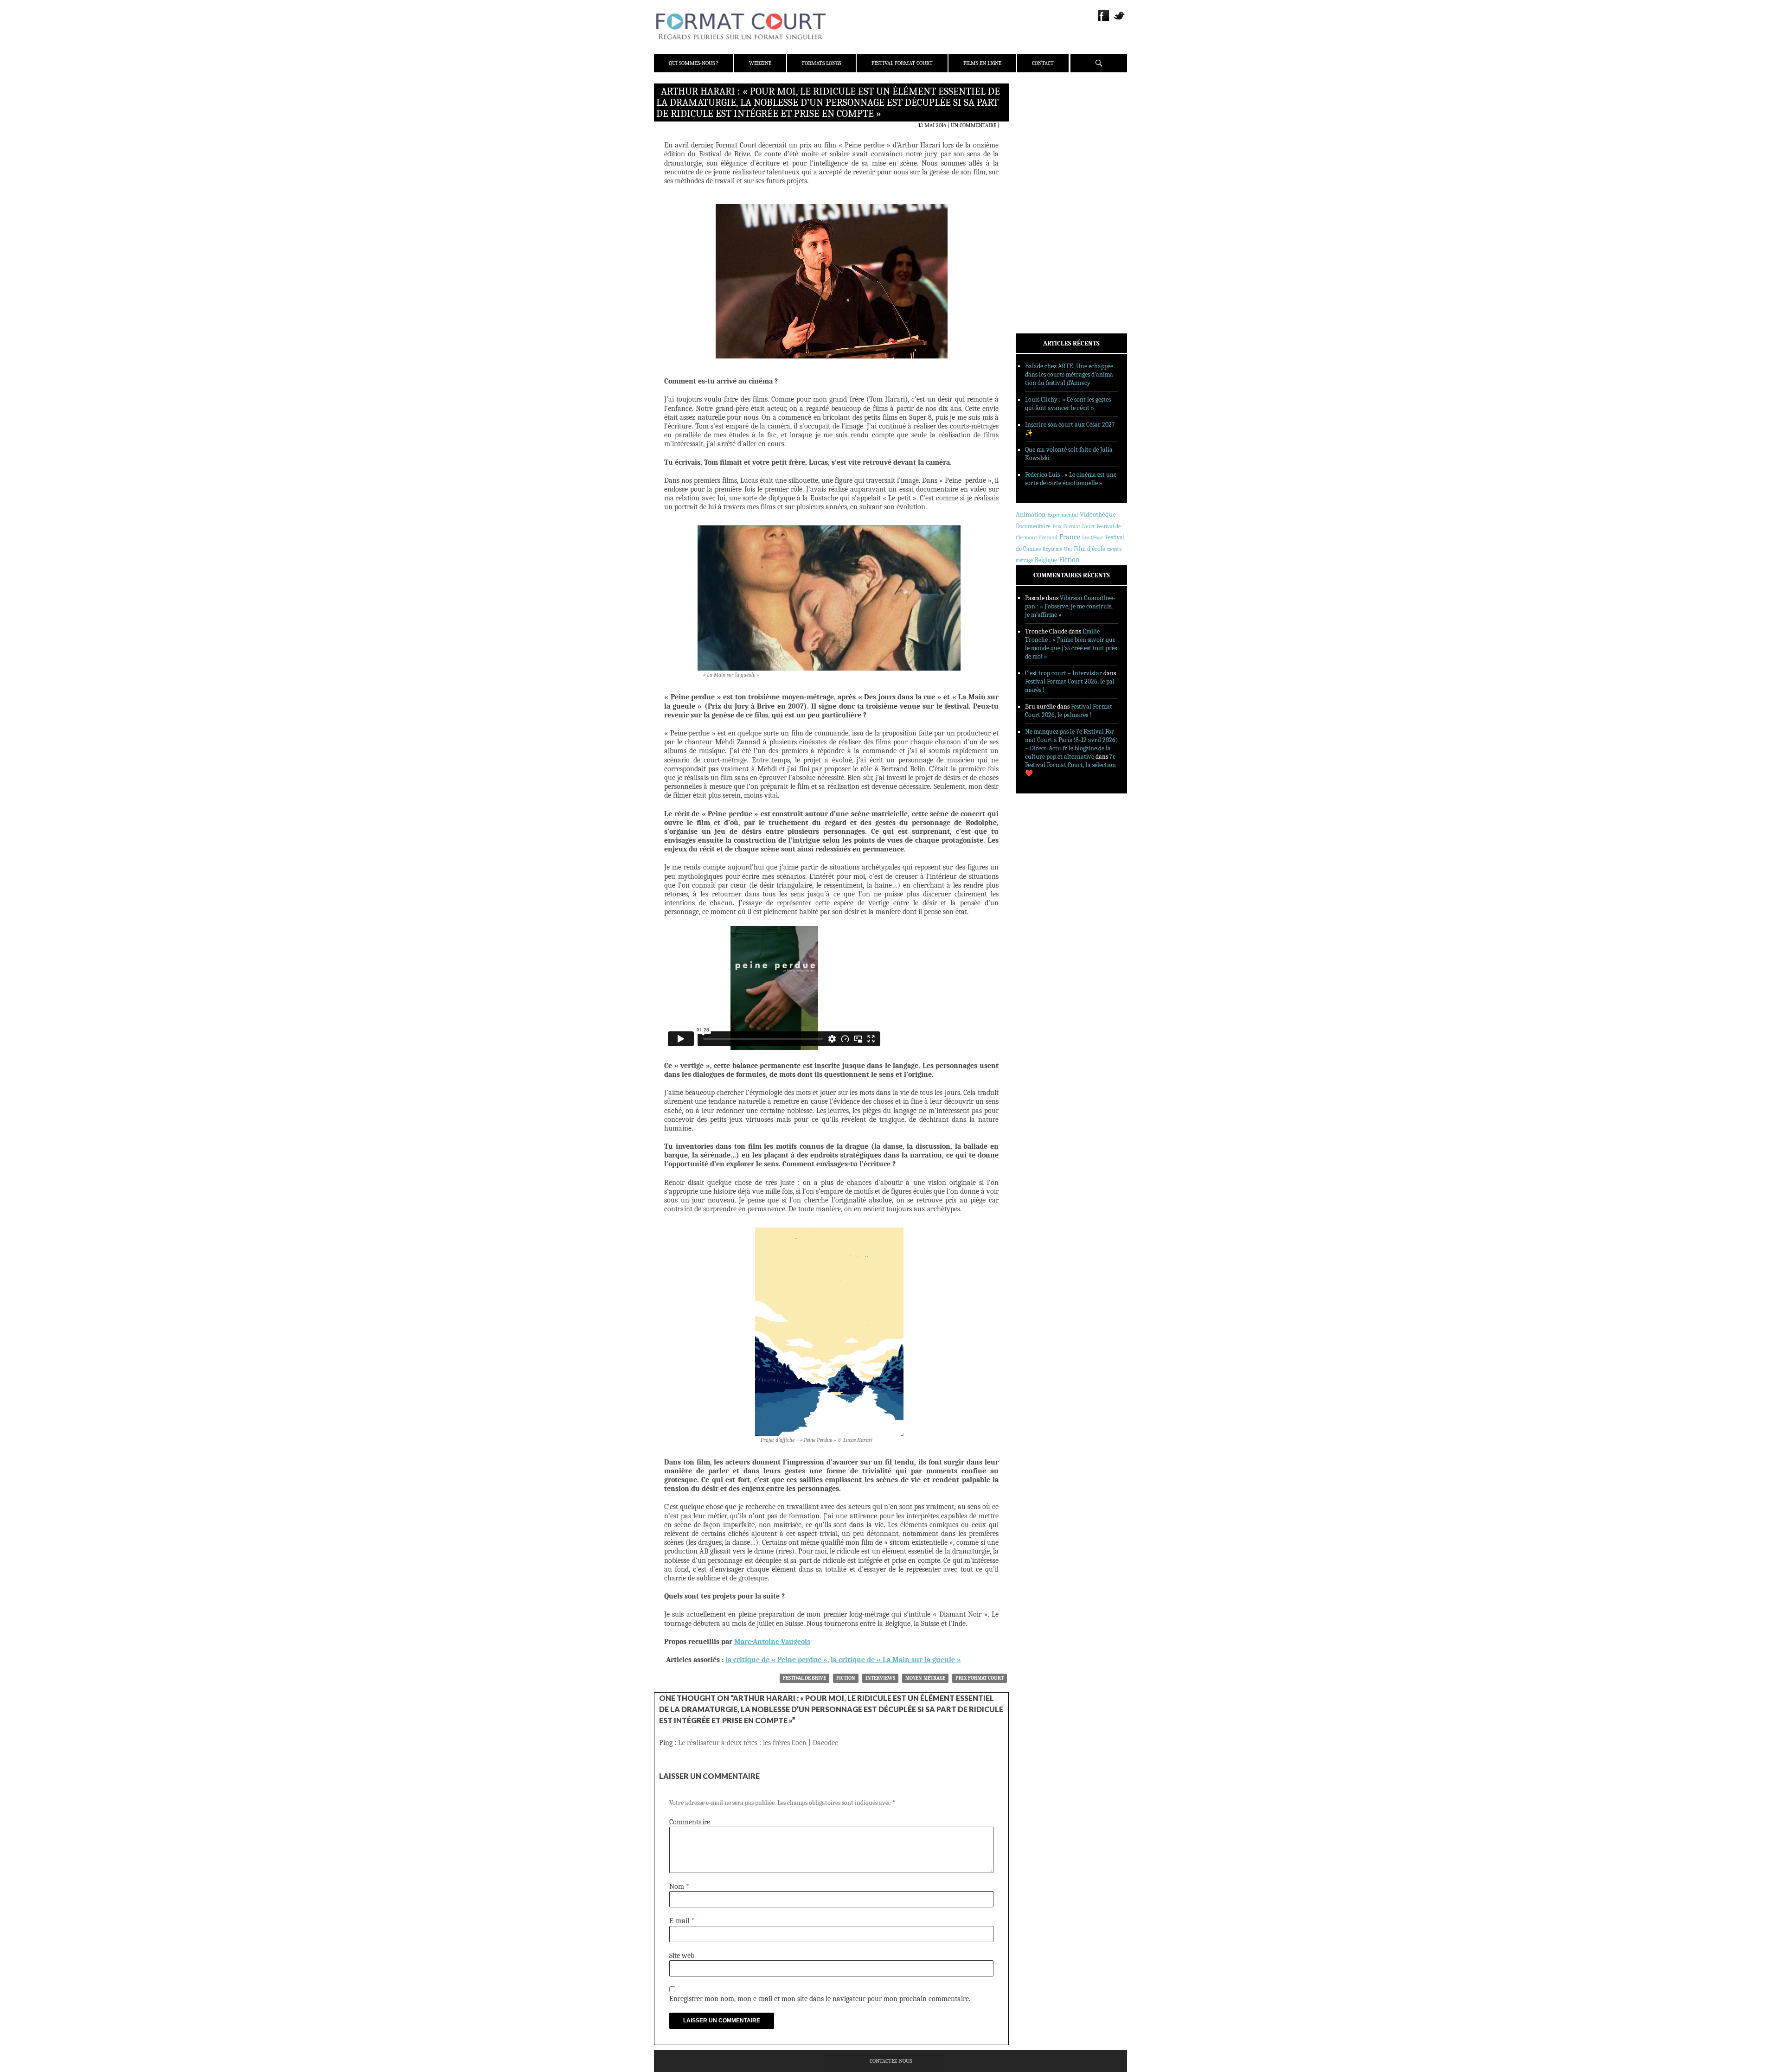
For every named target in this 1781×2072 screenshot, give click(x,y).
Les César (1093, 537)
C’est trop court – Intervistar (1063, 673)
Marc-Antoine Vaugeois (772, 1642)
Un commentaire (974, 125)
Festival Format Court (902, 63)
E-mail (682, 1921)
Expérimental (1063, 515)
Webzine (760, 63)
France (1070, 537)
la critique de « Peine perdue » (776, 1660)
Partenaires (1045, 149)
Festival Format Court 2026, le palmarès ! (1069, 711)
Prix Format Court (980, 1678)
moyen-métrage (925, 1678)
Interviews (880, 1678)
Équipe (1037, 125)
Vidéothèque (1098, 515)
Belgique (1046, 560)
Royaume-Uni (1057, 549)
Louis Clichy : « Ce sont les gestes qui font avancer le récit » (1068, 404)
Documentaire (1033, 526)
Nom (679, 1887)
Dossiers (1040, 202)
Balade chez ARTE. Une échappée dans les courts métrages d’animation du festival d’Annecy (1070, 374)
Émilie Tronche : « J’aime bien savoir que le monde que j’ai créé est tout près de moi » (1071, 644)
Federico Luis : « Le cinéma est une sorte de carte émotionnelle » (1071, 479)
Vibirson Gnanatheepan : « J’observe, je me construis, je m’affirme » (1070, 606)
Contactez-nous (891, 2061)
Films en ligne (982, 63)
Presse (1037, 137)
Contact (1043, 63)
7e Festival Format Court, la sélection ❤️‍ (1070, 765)
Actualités (1043, 178)
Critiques (1041, 190)
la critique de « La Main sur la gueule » (896, 1660)
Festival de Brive (804, 1678)
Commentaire (690, 1822)
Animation (1031, 514)
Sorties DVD (1044, 238)
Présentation (1046, 113)
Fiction (846, 1678)
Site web (682, 1956)
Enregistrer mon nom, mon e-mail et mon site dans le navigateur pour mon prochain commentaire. (820, 1999)
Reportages (1043, 226)
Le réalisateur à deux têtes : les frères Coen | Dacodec (758, 1743)
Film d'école (1089, 549)
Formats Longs (821, 63)
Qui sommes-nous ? (694, 63)
